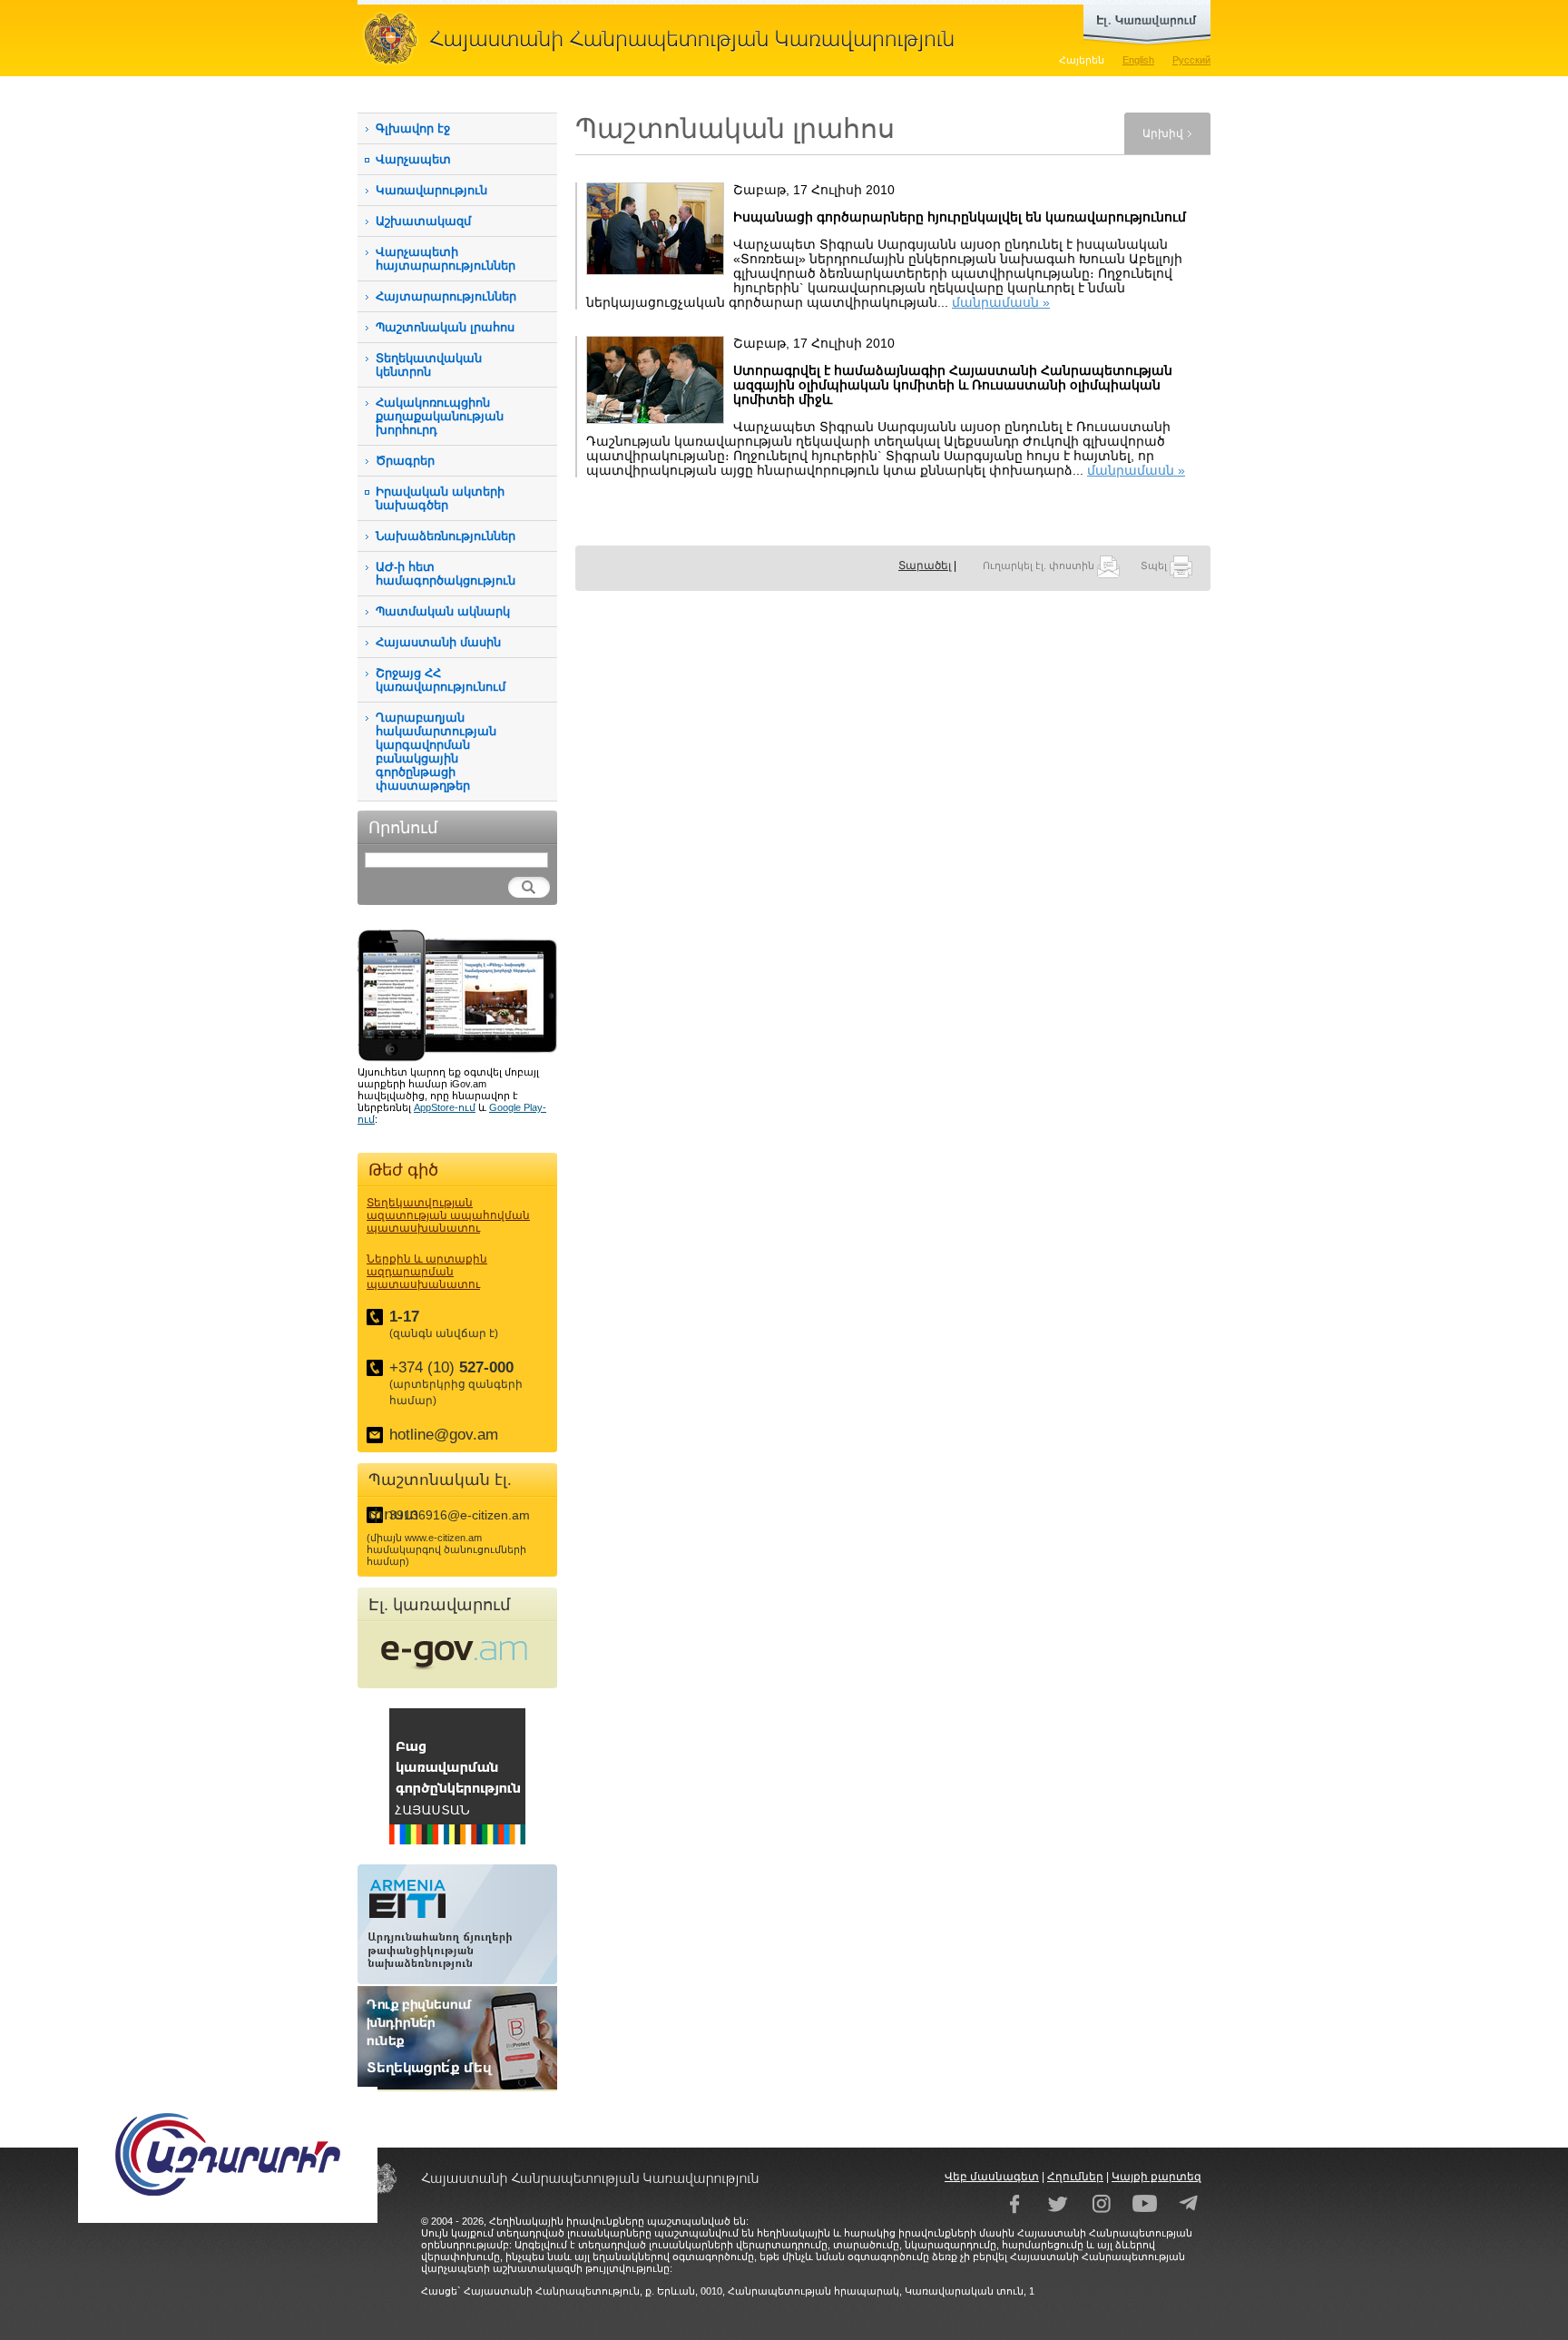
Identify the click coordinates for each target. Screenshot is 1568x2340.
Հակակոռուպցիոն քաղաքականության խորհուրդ (440, 416)
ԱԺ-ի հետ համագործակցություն (446, 574)
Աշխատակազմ (423, 221)
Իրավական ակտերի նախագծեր (440, 498)
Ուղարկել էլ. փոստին (1040, 565)
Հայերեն (1082, 60)
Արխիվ (1163, 133)
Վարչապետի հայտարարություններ (446, 259)
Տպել (1155, 565)
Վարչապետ (413, 159)
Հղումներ (1075, 2177)
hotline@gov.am (444, 1435)
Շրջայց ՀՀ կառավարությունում (441, 680)
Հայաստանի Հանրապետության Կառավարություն (666, 38)
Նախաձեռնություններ (446, 536)
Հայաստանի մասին (438, 642)
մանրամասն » (1001, 302)
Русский (1191, 60)
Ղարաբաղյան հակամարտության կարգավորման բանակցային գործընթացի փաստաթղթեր (436, 752)
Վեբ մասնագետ (992, 2177)
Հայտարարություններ (446, 296)
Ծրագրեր (405, 461)
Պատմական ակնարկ (443, 611)
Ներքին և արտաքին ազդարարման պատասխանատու (427, 1272)
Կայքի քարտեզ (1156, 2177)
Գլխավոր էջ (413, 128)
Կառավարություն (431, 190)
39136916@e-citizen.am (460, 1515)
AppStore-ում (445, 1107)
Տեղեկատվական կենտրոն (429, 365)
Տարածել (925, 565)
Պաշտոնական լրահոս (445, 327)
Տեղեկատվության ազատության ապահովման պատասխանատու (448, 1215)
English (1138, 60)
